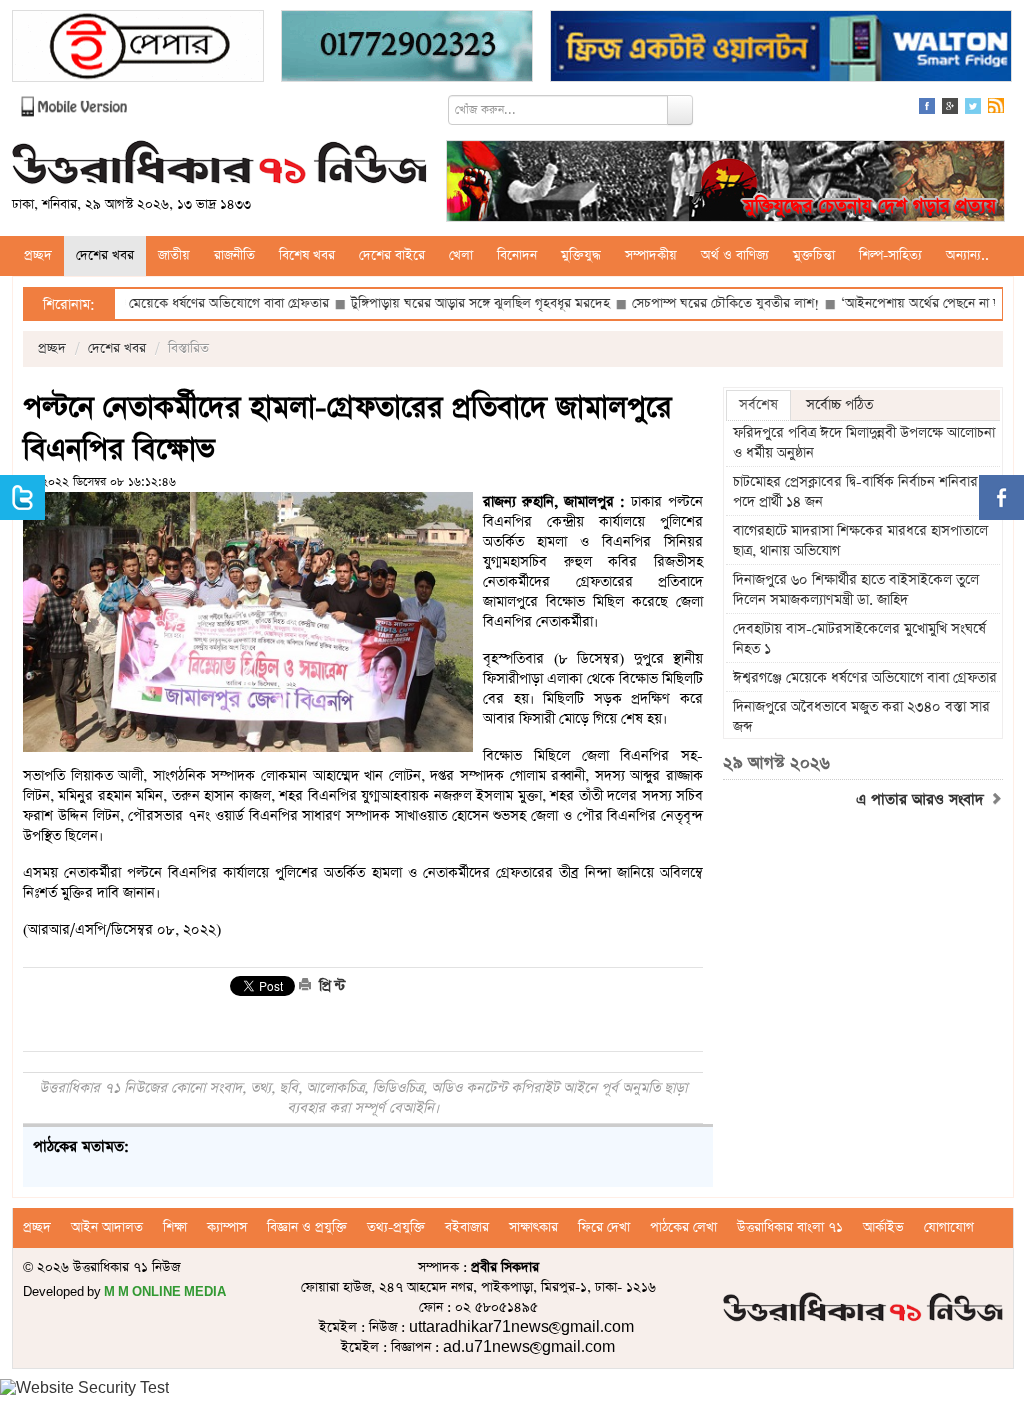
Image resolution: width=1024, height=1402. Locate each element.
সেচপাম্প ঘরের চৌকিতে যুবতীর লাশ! (681, 303)
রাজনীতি (234, 255)
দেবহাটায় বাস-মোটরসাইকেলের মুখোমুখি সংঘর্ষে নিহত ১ (859, 639)
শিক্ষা (175, 1227)
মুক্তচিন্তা (814, 255)
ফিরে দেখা (604, 1227)
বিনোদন (517, 255)
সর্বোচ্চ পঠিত (839, 405)
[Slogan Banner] (725, 183)
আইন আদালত (107, 1227)
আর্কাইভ (883, 1227)
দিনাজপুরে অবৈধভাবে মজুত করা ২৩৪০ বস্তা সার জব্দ (861, 717)
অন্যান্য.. (967, 255)
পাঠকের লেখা (683, 1227)
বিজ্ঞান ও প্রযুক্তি (307, 1227)
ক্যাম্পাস (227, 1227)
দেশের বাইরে (392, 255)
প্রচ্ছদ (38, 255)
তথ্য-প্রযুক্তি (396, 1227)
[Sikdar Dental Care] (407, 48)
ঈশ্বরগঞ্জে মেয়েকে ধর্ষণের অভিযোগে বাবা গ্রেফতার (160, 303)
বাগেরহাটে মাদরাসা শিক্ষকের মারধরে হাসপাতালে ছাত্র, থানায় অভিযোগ (860, 541)
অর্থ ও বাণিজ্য (735, 255)
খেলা (461, 255)
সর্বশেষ (758, 405)
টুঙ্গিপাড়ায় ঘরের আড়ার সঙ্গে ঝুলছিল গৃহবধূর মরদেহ (436, 303)
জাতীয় (174, 255)
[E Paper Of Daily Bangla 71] (138, 48)
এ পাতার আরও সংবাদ (922, 800)
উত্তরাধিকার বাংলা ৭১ (790, 1227)
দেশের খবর (105, 255)
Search (680, 110)
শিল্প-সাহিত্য (890, 255)
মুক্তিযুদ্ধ (581, 255)
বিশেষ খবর (307, 255)
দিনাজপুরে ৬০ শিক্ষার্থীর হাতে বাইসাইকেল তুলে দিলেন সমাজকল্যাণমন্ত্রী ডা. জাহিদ (856, 590)
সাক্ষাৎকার (533, 1227)
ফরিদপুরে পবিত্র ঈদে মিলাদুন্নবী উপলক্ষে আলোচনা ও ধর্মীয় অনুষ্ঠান (864, 443)
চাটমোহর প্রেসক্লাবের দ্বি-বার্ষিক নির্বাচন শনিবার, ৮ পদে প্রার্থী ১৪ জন (864, 492)
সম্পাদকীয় (651, 255)
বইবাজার (467, 1227)
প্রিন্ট (330, 986)
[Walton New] (781, 48)
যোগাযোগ (949, 1227)
